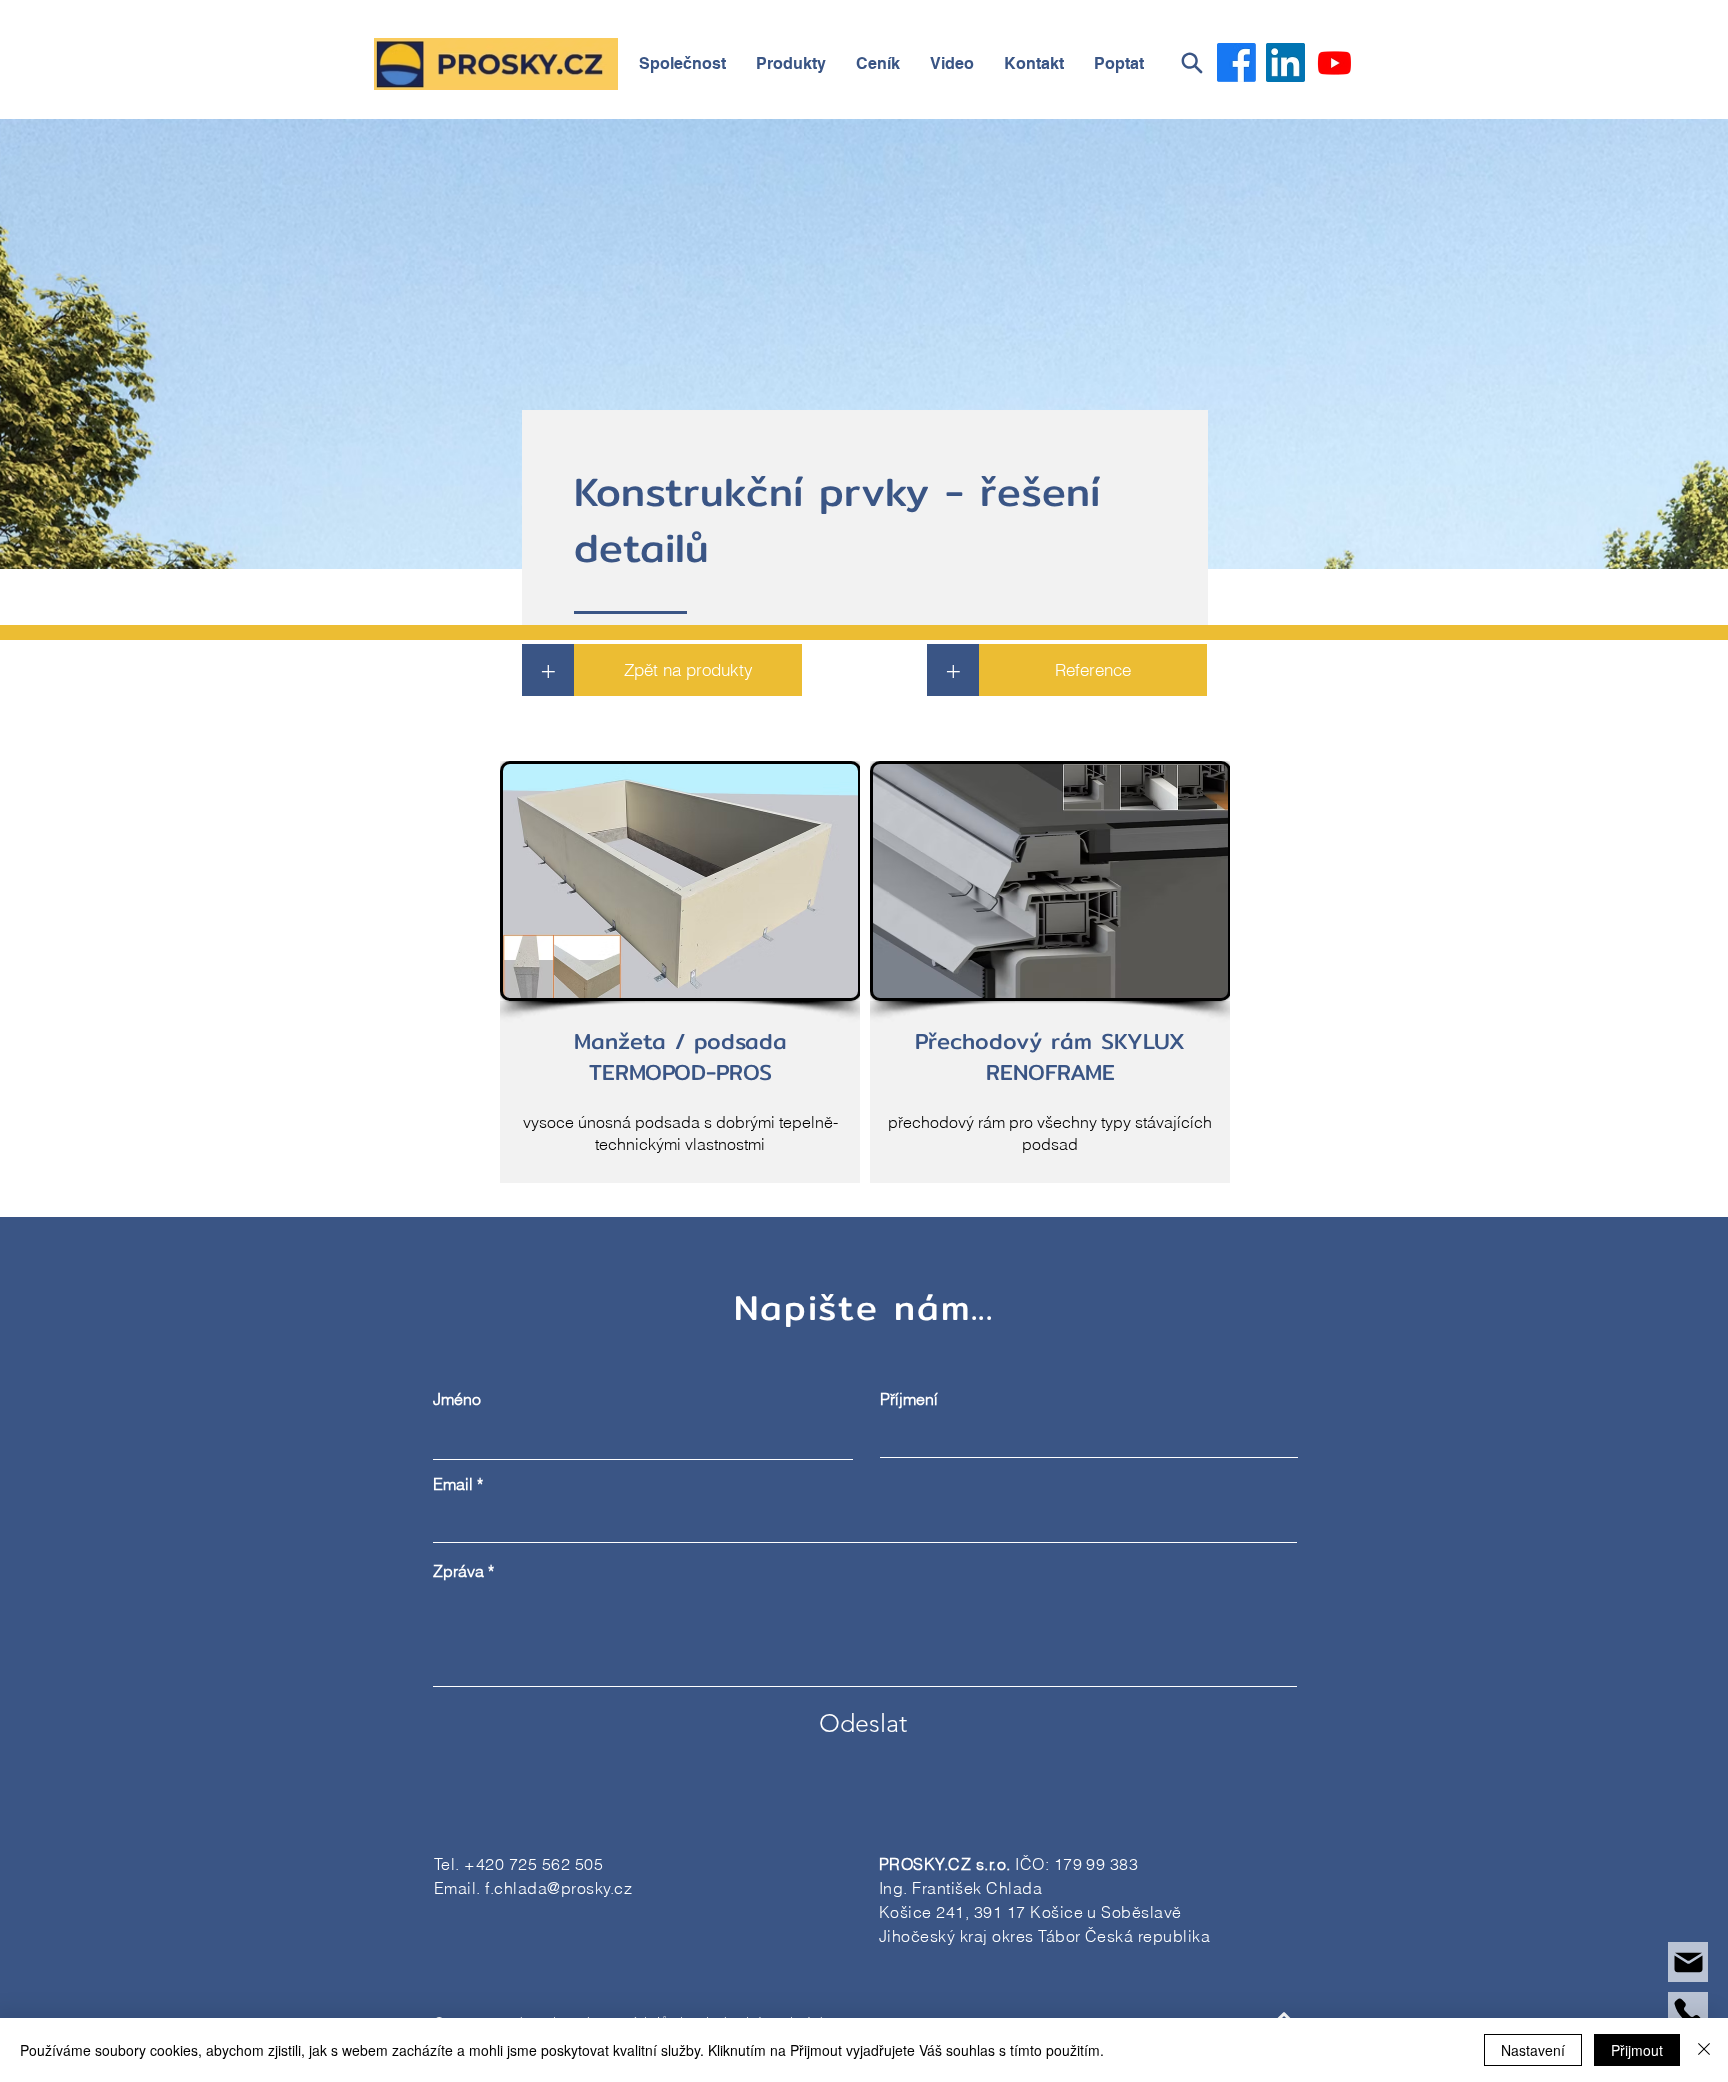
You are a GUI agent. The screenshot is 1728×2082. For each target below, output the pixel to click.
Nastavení (1533, 2050)
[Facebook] (1236, 62)
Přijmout (1637, 2050)
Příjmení (909, 1399)
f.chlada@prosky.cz (558, 1888)
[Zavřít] (1704, 2050)
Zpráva (458, 1571)
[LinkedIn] (1285, 62)
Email (453, 1484)
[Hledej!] (1192, 63)
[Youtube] (1334, 62)
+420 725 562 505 (533, 1864)
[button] (1034, 64)
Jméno (457, 1399)
